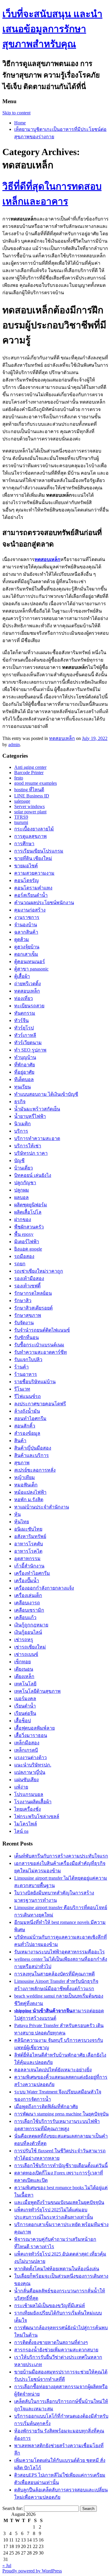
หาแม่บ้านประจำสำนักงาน (42, 1507)
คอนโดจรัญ (26, 880)
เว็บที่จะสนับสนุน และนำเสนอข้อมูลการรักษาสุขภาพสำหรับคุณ (52, 29)
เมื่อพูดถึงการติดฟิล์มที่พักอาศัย (46, 2107)
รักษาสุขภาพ (28, 1315)
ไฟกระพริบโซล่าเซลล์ (37, 1816)
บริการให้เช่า (28, 1146)
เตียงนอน (24, 1669)
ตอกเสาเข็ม (26, 954)
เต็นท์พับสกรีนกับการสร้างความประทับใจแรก (61, 1856)
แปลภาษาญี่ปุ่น (30, 1772)
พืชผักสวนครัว (29, 1227)
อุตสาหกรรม (27, 1558)
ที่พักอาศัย (25, 1065)
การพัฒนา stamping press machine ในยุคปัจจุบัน (61, 2114)
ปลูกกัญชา (25, 1183)
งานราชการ (27, 917)
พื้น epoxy (24, 1234)
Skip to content (16, 113)
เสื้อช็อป (22, 1721)
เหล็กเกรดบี (26, 1750)
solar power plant (30, 812)
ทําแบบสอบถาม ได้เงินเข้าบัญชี (46, 1094)
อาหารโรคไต (28, 1551)
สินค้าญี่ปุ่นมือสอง (33, 1448)
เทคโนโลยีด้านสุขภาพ (37, 1691)
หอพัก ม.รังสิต (29, 1500)
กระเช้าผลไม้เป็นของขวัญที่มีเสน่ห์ (50, 2306)
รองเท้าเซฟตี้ (27, 1286)
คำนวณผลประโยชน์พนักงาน (44, 903)
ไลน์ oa (21, 1831)
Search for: (13, 2508)
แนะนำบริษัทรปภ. (33, 1765)
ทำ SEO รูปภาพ (30, 1050)
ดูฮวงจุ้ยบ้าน (27, 947)
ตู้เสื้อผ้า (22, 976)
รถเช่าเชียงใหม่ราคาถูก (39, 1271)
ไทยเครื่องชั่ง (28, 1809)
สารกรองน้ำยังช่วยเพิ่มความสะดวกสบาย (56, 2350)
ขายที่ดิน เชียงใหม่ (33, 858)
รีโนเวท (22, 1389)
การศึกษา (24, 844)
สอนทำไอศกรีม (30, 1418)
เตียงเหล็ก (24, 1676)
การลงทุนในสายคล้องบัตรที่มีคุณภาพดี (54, 1974)
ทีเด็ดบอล (24, 1079)
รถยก (20, 1264)
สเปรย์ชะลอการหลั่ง (35, 1470)
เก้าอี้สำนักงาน (29, 1566)
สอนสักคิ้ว (25, 1426)
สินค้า (20, 1441)
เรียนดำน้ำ (25, 1706)
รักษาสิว (23, 1301)
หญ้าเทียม (25, 1477)
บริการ (21, 1131)
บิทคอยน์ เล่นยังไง (33, 1175)
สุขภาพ (22, 1463)
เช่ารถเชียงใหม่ (30, 1647)
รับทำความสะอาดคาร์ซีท (41, 1352)
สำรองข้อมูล (27, 1433)
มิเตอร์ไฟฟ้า (27, 1242)
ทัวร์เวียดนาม (28, 1043)
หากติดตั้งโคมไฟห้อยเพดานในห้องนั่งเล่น (57, 2269)
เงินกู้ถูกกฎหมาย (31, 1625)
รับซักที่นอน (26, 1337)
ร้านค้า (21, 1367)
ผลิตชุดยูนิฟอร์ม (31, 1205)
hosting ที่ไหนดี (29, 790)
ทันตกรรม (25, 1013)
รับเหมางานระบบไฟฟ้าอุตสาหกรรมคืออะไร (59, 1952)
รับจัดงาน (24, 1323)
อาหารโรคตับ (29, 1544)
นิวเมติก (22, 1124)
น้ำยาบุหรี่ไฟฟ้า (30, 1116)
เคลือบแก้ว (25, 1617)
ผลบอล (21, 1197)
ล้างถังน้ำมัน (27, 1411)
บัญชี (19, 1160)
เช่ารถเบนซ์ (26, 1654)
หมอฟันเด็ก (26, 1485)
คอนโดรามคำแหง (33, 888)
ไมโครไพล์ (26, 1824)
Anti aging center (30, 767)
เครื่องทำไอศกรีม (32, 1573)
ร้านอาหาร (26, 1374)
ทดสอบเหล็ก (62, 738)
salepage (22, 801)
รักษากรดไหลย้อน (33, 1293)
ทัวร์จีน (21, 1020)
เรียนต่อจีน (25, 1713)
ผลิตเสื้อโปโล (28, 1212)
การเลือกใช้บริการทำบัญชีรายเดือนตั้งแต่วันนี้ (61, 2165)
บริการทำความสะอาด (37, 1138)
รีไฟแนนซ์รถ (28, 1396)
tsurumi (21, 822)
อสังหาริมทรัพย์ (30, 1536)
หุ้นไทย (22, 1522)
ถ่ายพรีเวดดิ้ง (28, 984)
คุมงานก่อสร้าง (30, 910)
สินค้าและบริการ (32, 1455)
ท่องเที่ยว (24, 998)
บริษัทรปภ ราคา (31, 1153)
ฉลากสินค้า (26, 932)
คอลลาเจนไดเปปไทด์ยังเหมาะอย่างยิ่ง (53, 2070)
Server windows (29, 806)
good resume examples (36, 783)
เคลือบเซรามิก (29, 1610)
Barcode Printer (29, 773)
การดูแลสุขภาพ (30, 836)
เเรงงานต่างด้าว (30, 1757)
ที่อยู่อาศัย (24, 1072)
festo (19, 778)
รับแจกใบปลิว (28, 1359)
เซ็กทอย (22, 1662)
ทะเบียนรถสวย (29, 1006)
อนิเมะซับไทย (28, 1529)
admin (14, 745)
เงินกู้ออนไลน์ (28, 1632)
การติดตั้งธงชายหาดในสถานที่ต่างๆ (51, 2342)
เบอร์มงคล (25, 1699)
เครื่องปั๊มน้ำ (27, 1581)
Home (20, 123)
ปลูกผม (22, 1190)
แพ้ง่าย (21, 1787)
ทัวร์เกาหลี (25, 1035)
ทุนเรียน (22, 1087)
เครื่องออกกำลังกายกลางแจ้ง (44, 1588)
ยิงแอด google (28, 1249)
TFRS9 (21, 817)
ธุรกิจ (20, 1102)
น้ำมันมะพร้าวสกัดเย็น (37, 1109)
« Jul (7, 2566)
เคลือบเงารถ (27, 1603)
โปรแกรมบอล (29, 1794)
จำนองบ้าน (26, 925)
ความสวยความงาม (34, 873)
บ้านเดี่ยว (24, 1168)
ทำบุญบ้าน (25, 1057)
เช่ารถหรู (24, 1640)
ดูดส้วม (22, 939)
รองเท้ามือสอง (29, 1278)
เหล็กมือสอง (27, 1743)
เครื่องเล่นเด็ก (28, 1595)
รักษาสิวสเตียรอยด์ (33, 1308)
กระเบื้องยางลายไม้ (34, 829)
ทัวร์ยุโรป (24, 1028)
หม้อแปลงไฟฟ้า (30, 1492)
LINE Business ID (32, 796)
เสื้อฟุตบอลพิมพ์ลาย (34, 1728)
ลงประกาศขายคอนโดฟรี (40, 1404)
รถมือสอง (24, 1256)
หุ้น (17, 1514)
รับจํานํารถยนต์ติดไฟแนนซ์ (42, 1330)
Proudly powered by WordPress (32, 2571)
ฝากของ (23, 1219)
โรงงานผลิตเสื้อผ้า (33, 1802)
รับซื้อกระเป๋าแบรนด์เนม (39, 1345)
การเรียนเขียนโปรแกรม (39, 851)
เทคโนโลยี (25, 1684)
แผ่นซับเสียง (26, 1780)
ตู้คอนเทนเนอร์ (30, 962)
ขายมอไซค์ (26, 866)
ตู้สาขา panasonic (31, 969)
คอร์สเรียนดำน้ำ (31, 895)
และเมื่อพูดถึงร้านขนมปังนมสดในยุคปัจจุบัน (59, 2202)
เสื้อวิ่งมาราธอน (31, 1735)
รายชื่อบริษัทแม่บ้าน (35, 1382)
